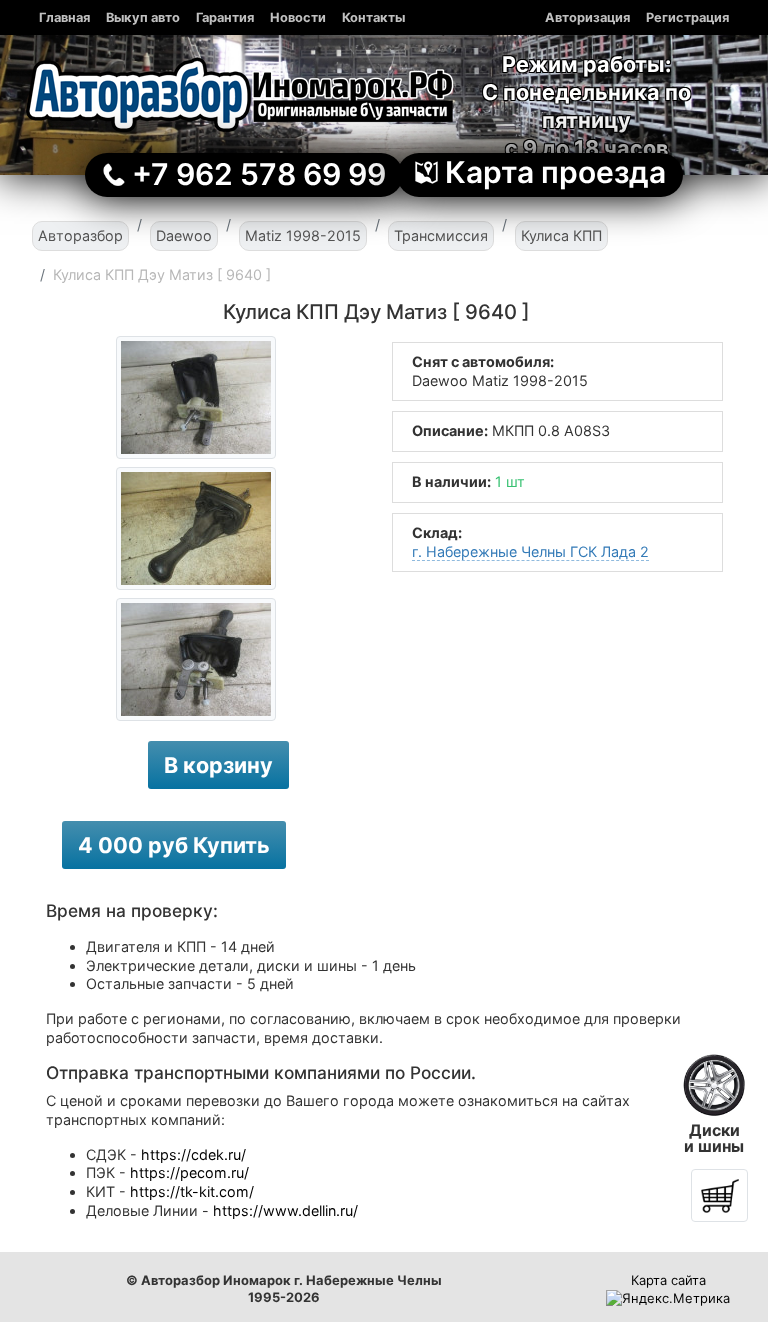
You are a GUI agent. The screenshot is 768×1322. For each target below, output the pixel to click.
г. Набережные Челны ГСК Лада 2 (530, 551)
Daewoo (184, 235)
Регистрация (687, 17)
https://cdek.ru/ (193, 1154)
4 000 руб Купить (174, 845)
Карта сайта (668, 1280)
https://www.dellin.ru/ (285, 1210)
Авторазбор (80, 235)
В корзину (218, 765)
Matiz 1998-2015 (303, 235)
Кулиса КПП (561, 235)
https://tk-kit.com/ (192, 1191)
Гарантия (225, 17)
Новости (298, 17)
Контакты (373, 17)
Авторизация (587, 17)
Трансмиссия (441, 235)
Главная (64, 17)
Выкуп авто (143, 17)
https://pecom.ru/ (189, 1172)
